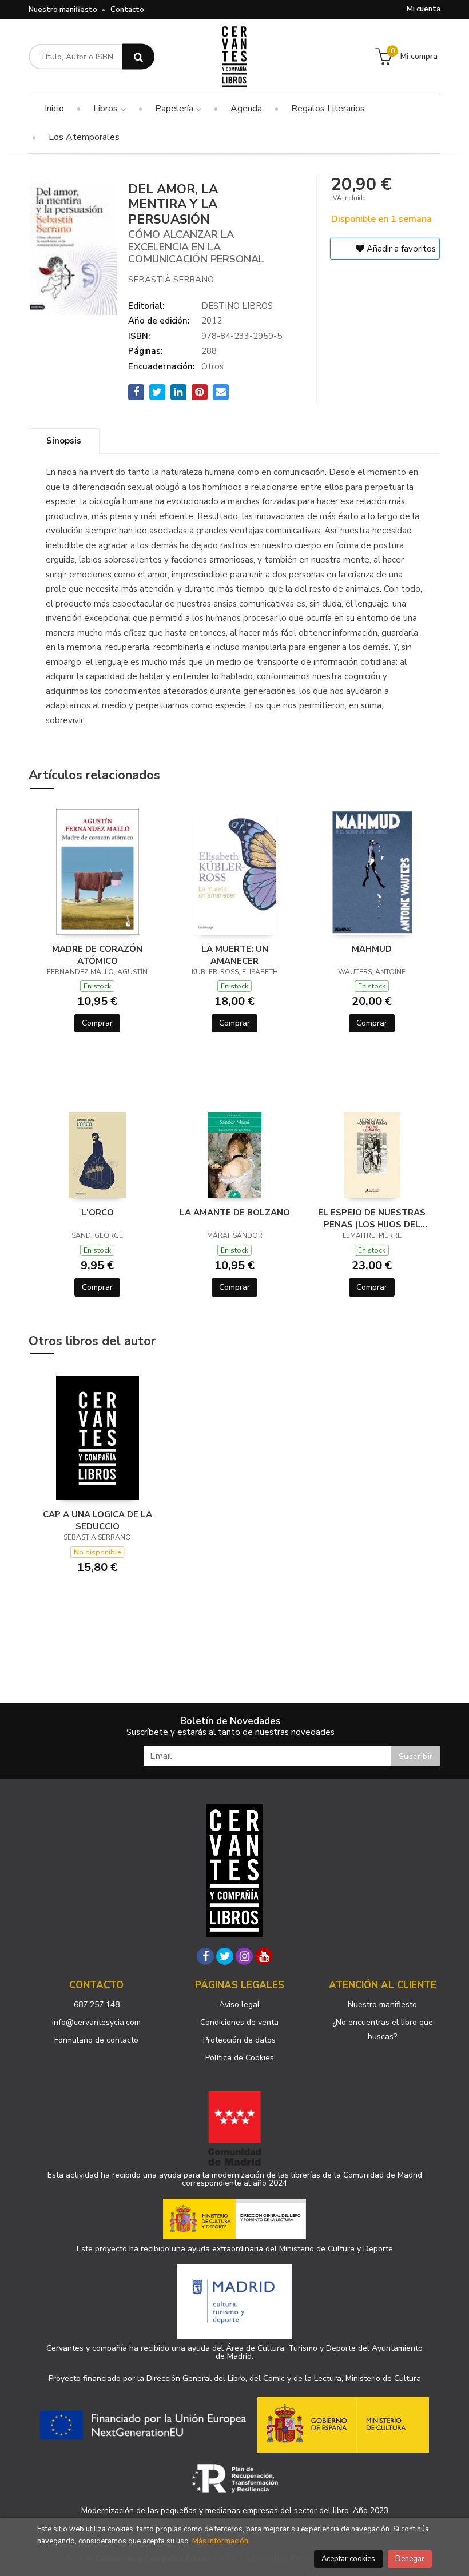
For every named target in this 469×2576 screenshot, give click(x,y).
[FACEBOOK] (205, 1956)
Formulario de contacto (96, 2040)
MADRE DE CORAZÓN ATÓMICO (97, 955)
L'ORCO (98, 1213)
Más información (220, 2541)
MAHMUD (372, 949)
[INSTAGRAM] (244, 1956)
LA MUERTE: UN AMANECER (235, 955)
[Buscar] (138, 57)
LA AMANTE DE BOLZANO (235, 1213)
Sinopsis (64, 441)
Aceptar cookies (348, 2559)
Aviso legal (239, 2005)
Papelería (175, 109)
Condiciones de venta (239, 2022)
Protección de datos (239, 2040)
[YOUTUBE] (264, 1956)
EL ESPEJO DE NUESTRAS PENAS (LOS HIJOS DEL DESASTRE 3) (372, 1218)
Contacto (127, 10)
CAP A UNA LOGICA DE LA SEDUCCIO (98, 1520)
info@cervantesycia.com (96, 2022)
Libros (107, 109)
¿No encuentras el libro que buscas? (383, 2029)
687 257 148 (97, 2005)
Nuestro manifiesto (63, 10)
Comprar (97, 1023)
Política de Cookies (240, 2058)
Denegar (410, 2559)
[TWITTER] (225, 1956)
